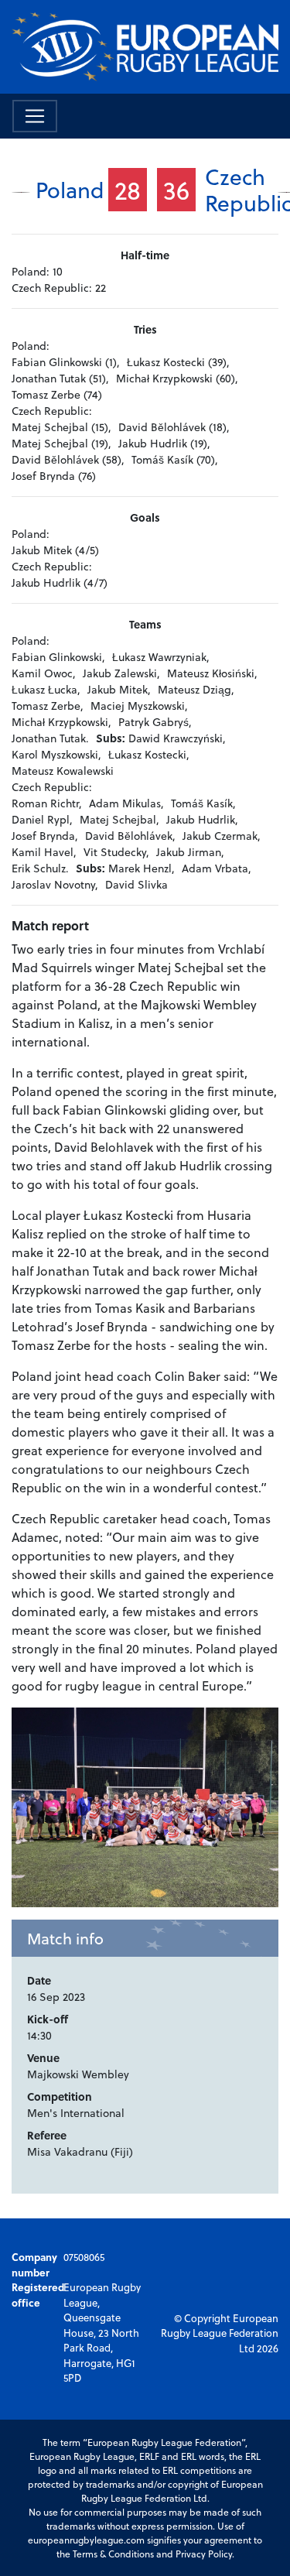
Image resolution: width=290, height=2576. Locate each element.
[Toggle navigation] (35, 116)
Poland (70, 189)
